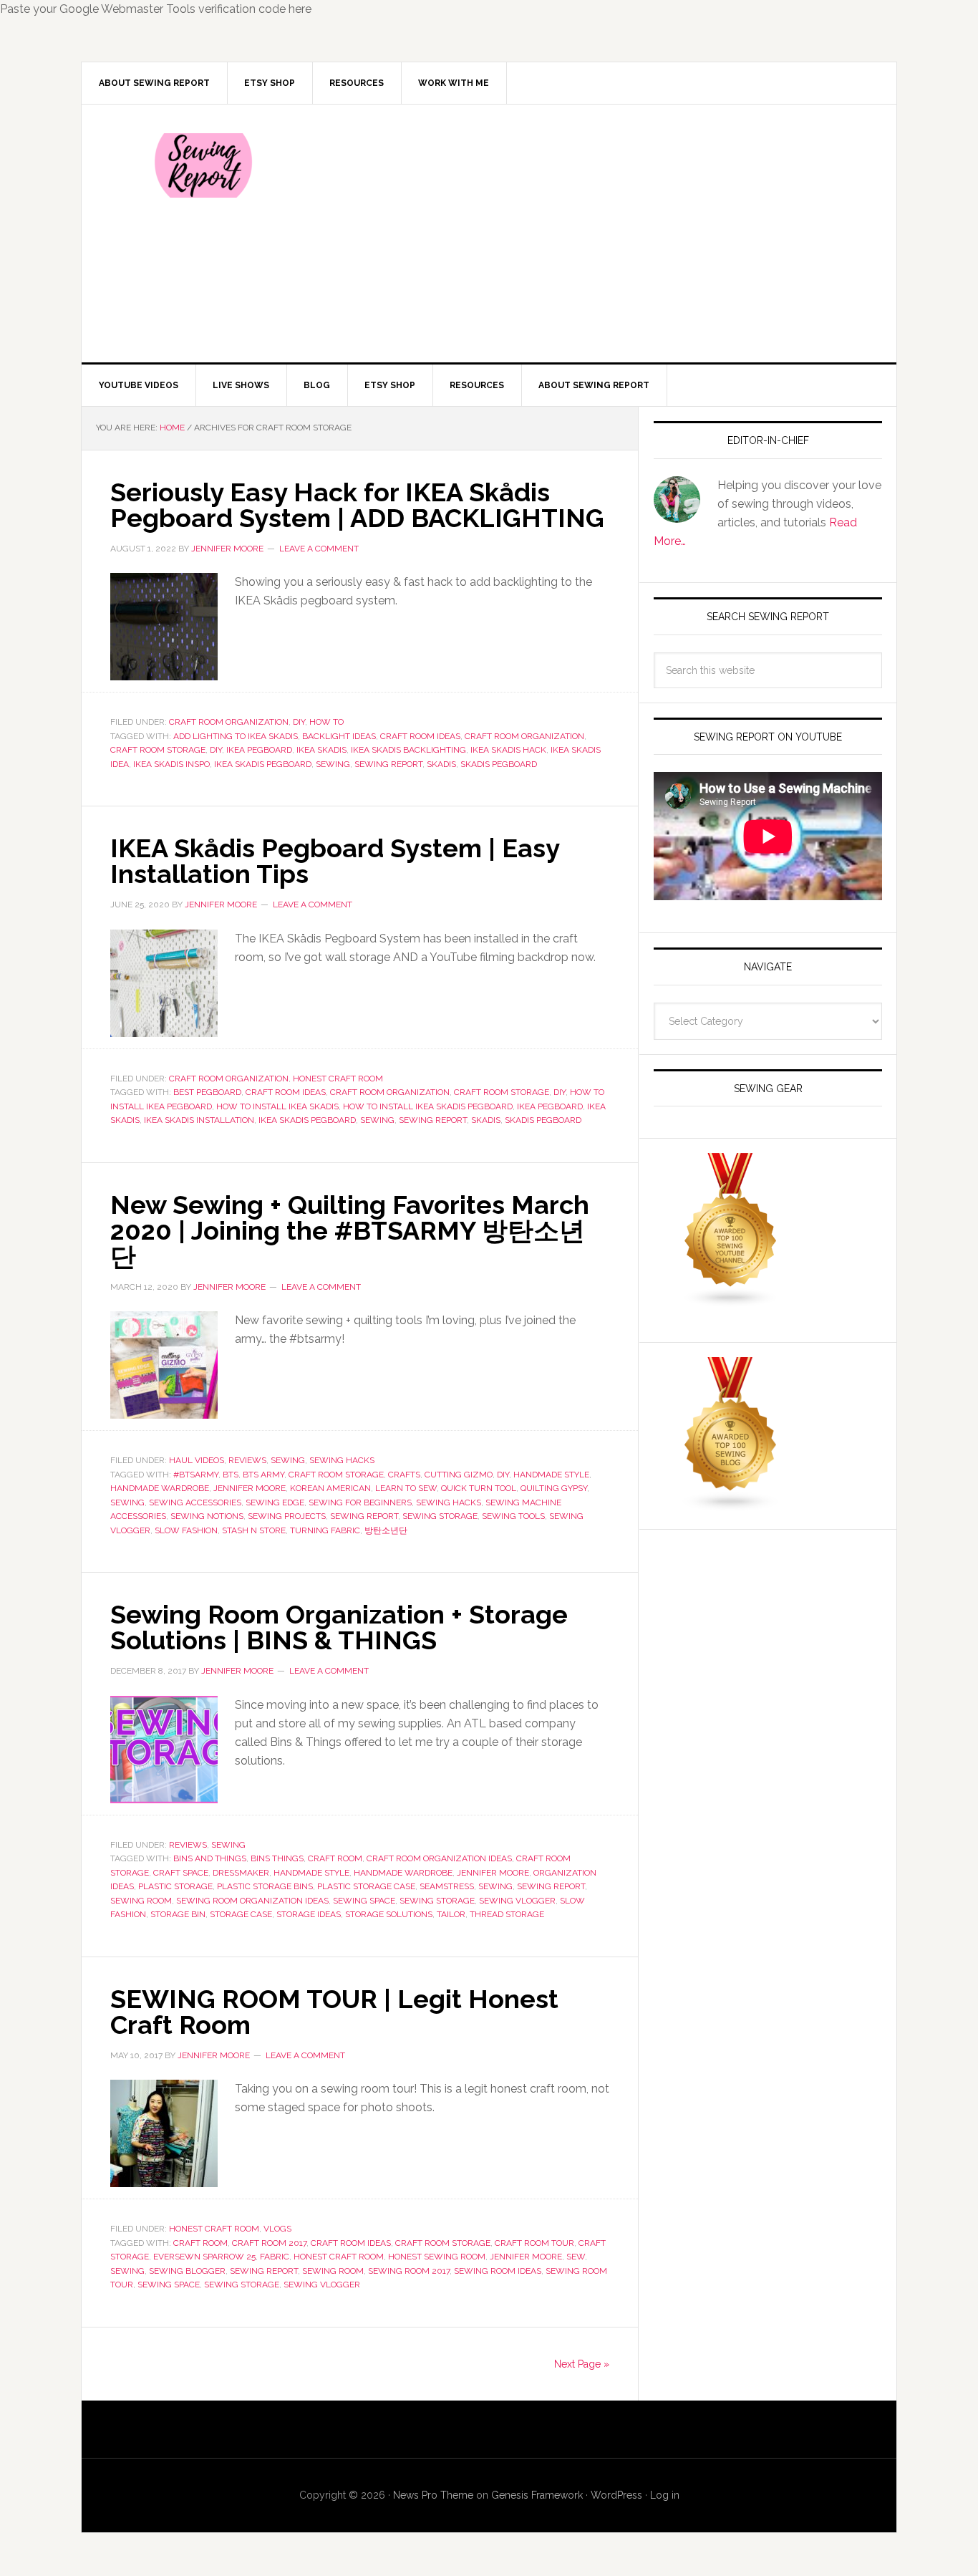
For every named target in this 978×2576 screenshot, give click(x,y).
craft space (181, 1873)
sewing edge (275, 1502)
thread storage (507, 1914)
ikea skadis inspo (171, 764)
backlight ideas (339, 736)
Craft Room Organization (229, 722)
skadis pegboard (499, 764)
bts (231, 1475)
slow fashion (186, 1530)
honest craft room (339, 2257)
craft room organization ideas (439, 1858)
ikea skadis (321, 750)
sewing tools (513, 1516)
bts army (263, 1475)
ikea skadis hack (508, 750)
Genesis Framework (537, 2495)
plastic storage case (366, 1886)
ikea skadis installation (199, 1120)
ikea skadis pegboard (263, 764)
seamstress (447, 1886)
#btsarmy (196, 1475)
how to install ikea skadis (277, 1106)
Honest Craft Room (338, 1079)
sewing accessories (195, 1502)
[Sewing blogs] (731, 1505)
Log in (665, 2495)
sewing (333, 764)
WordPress (616, 2495)
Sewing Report (203, 165)
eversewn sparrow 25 (204, 2257)
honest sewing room (437, 2257)
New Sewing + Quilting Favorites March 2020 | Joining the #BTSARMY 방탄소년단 (350, 1230)
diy (216, 750)
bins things (277, 1858)
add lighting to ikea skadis (236, 736)
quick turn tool (479, 1488)
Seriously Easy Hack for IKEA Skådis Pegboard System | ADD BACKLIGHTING (357, 505)
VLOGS (277, 2229)
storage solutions (389, 1914)
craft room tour (534, 2243)
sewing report (388, 764)
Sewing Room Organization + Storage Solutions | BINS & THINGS (339, 1627)
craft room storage (158, 750)
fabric (275, 2257)
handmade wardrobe (160, 1488)
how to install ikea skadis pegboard (428, 1106)
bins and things (210, 1858)
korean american (330, 1488)
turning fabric (325, 1530)
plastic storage (175, 1886)
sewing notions (207, 1516)
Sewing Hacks (342, 1460)
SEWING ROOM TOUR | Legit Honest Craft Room (334, 2012)
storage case (241, 1914)
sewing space (364, 1901)
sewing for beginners (360, 1502)
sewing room (141, 1901)
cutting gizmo (459, 1475)
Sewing (288, 1460)
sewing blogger (187, 2271)
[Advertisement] (596, 233)
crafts (404, 1475)
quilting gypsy (554, 1488)
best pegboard (207, 1092)
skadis (441, 764)
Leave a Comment (319, 549)
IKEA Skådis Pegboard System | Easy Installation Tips (335, 861)
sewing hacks (449, 1502)
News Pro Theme (433, 2495)
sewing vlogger (517, 1901)
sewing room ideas (498, 2271)
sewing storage (440, 1516)
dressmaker (241, 1873)
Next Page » (582, 2364)
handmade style (551, 1475)
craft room (335, 1858)
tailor (451, 1914)
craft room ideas (420, 736)
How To (326, 722)
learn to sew (406, 1488)
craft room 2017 (269, 2243)
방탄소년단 (386, 1530)
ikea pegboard (259, 750)
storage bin (178, 1914)
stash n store (254, 1530)
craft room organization (524, 736)
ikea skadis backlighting (408, 750)
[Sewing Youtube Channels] (731, 1301)
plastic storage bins (265, 1886)
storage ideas (309, 1914)
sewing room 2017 (409, 2271)
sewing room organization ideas (252, 1901)
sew (576, 2257)
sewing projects (287, 1516)
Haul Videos (197, 1460)
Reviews (247, 1460)
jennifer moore (250, 1488)
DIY (299, 722)
